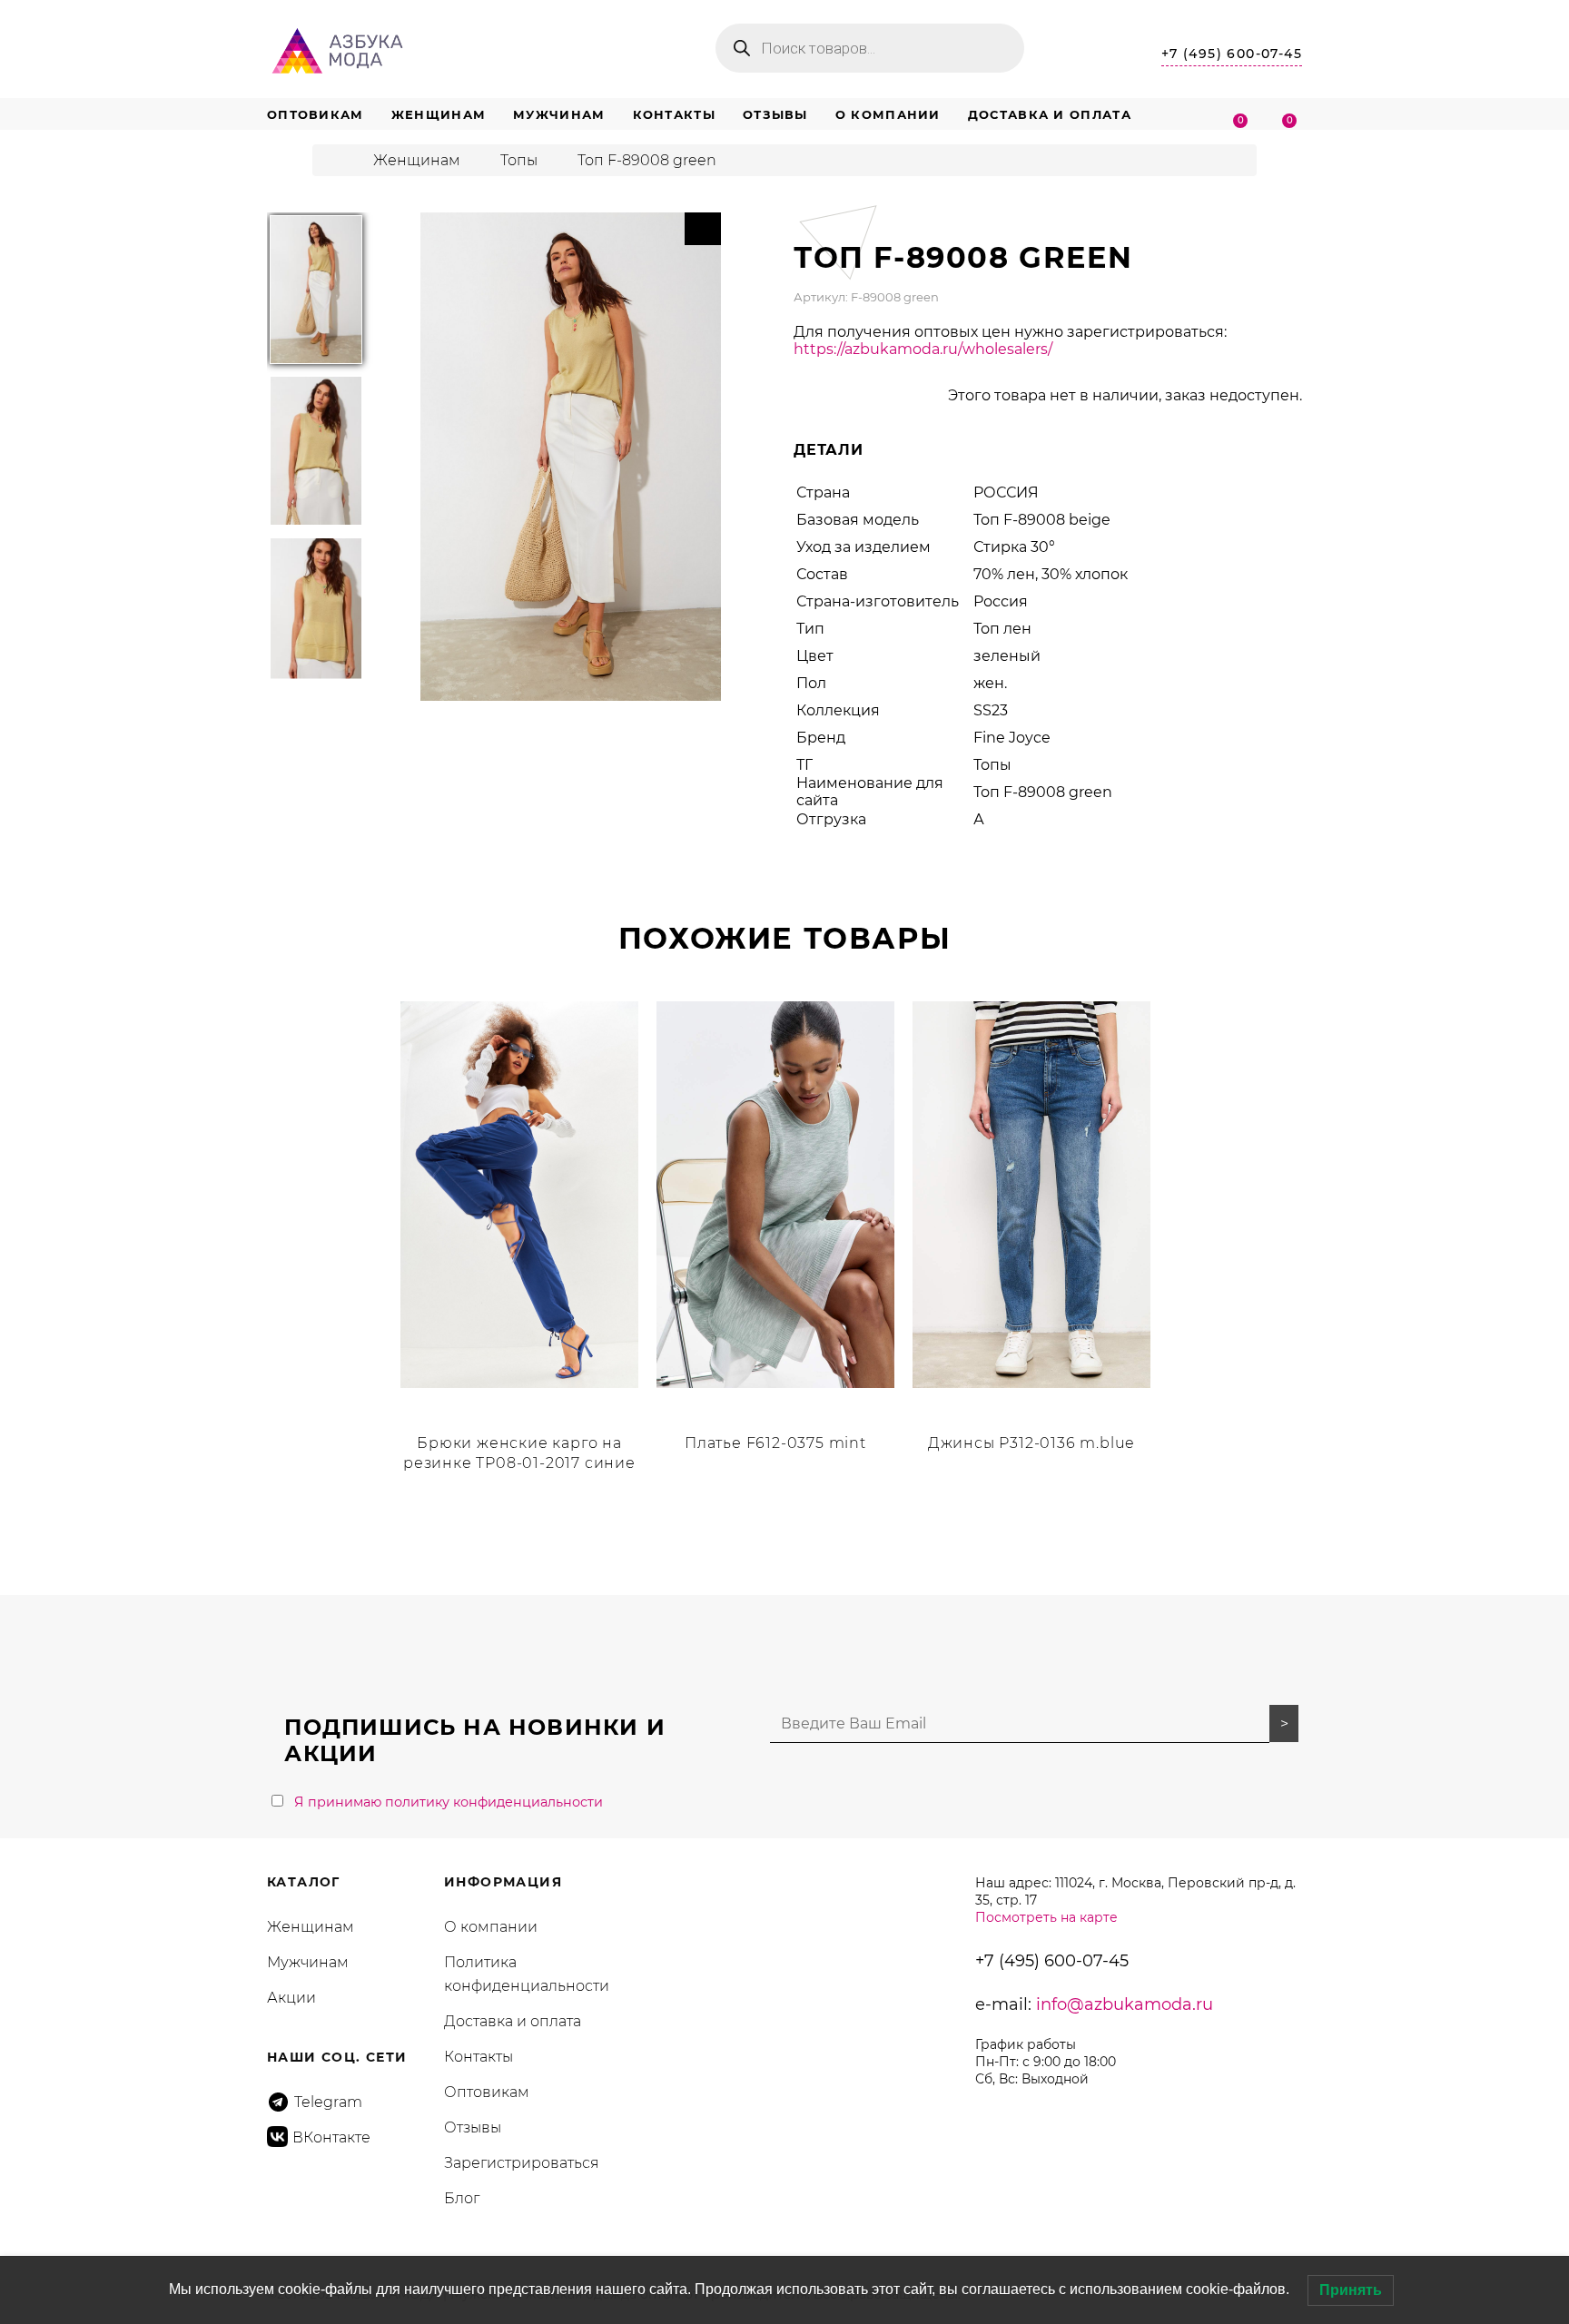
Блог (462, 2198)
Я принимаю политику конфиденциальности (449, 1802)
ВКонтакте (331, 2137)
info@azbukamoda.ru (1125, 2004)
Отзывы (775, 114)
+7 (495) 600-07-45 (1232, 54)
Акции (291, 1998)
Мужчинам (559, 114)
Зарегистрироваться (522, 2163)
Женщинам (439, 114)
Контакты (674, 114)
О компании (888, 114)
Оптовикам (316, 114)
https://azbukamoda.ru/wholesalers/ (923, 349)
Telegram (328, 2102)
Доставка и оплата (1050, 114)
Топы (519, 160)
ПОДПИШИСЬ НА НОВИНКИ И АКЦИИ (474, 1740)
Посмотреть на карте (1046, 1917)
